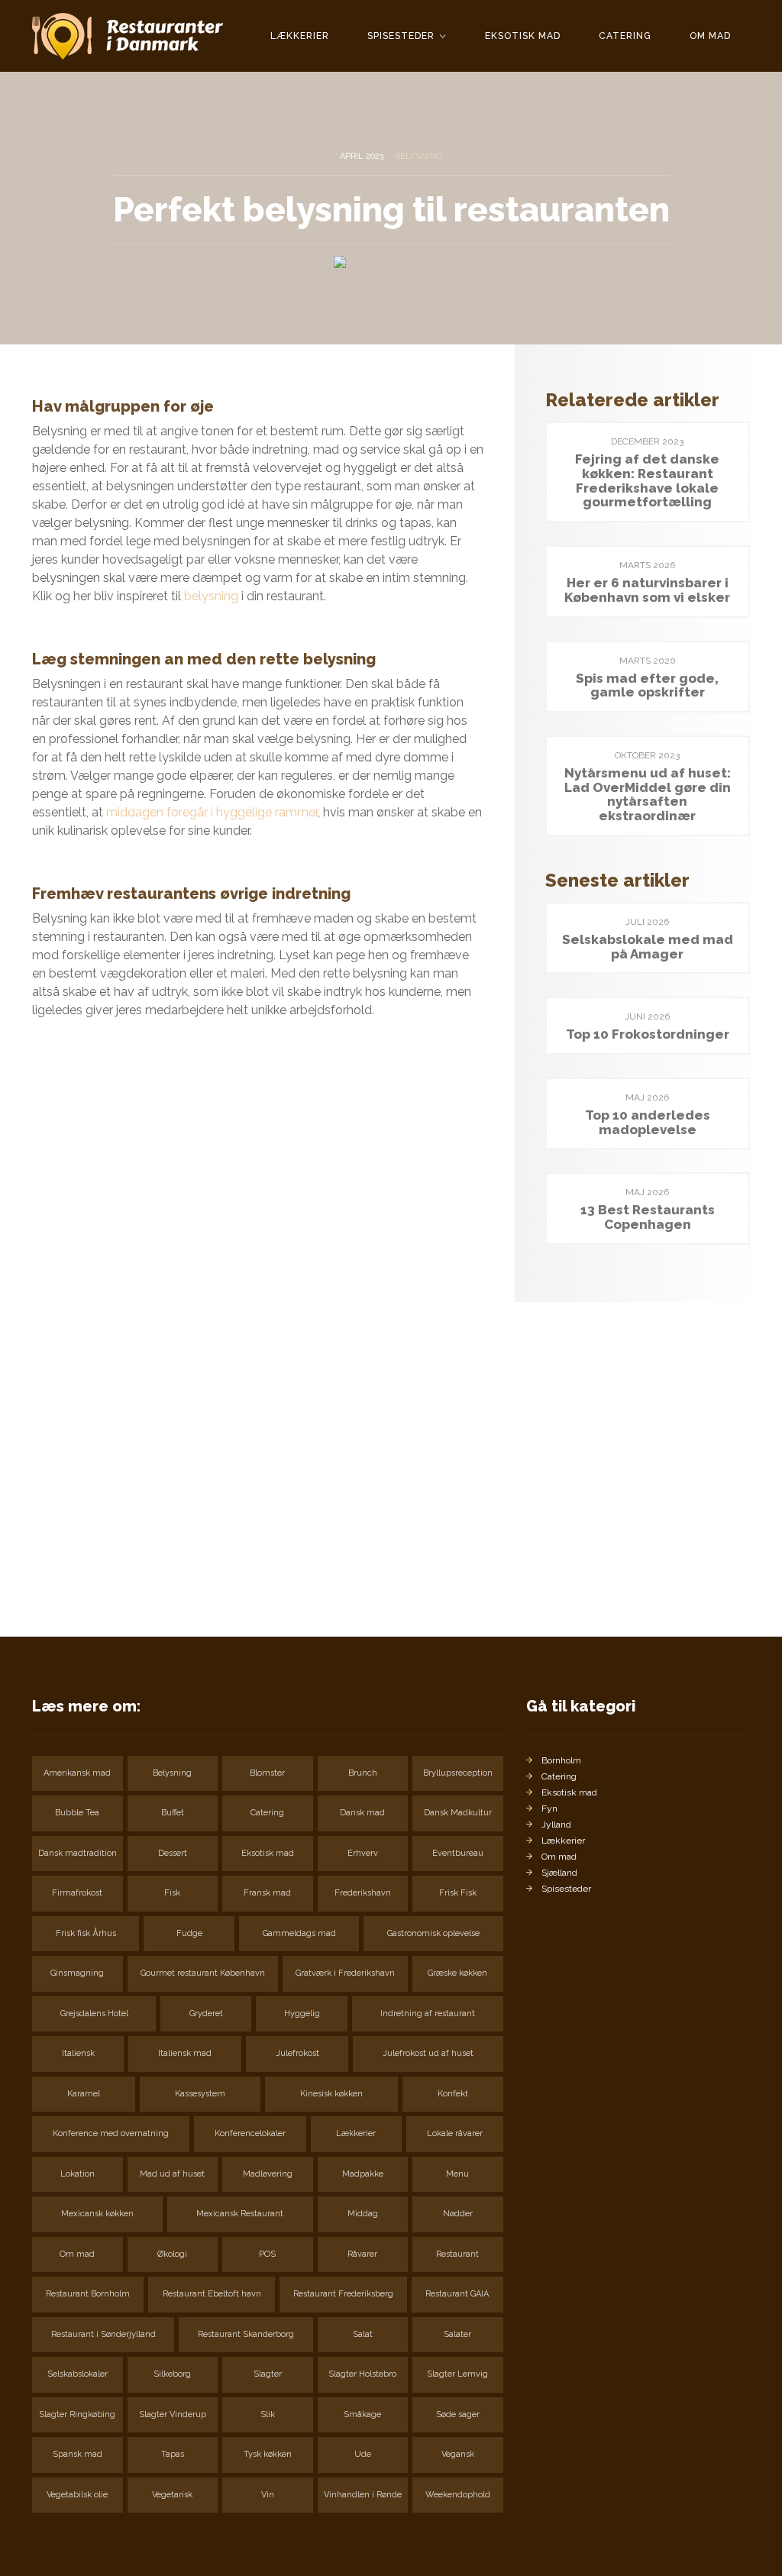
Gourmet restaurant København (203, 1973)
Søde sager (458, 2414)
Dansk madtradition (78, 1853)
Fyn (549, 1808)
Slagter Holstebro (362, 2374)
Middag (363, 2214)
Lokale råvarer (455, 2133)
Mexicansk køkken (97, 2214)
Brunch (363, 1773)
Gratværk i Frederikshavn (345, 1973)
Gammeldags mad (299, 1933)
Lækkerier (300, 36)
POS (267, 2254)
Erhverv (363, 1853)
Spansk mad (78, 2454)
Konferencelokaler (250, 2133)
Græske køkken (457, 1973)
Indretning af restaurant (428, 2014)
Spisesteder (402, 36)
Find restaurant (98, 1552)
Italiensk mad (185, 2053)
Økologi (172, 2254)
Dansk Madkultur (458, 1813)
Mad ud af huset (172, 2174)
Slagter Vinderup (173, 2414)
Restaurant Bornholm (88, 2294)
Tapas (173, 2454)
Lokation (78, 2174)
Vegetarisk (172, 2495)
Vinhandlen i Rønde (363, 2495)
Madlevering (268, 2174)
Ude (363, 2454)
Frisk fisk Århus (86, 1933)
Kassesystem (200, 2094)
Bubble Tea (77, 1813)
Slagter (268, 2374)
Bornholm (561, 1760)
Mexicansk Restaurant (240, 2214)
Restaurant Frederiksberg (343, 2294)
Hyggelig (302, 2014)
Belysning (418, 156)
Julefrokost (297, 2053)
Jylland (556, 1825)
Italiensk (78, 2053)
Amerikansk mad (77, 1773)
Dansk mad (362, 1813)
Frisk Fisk (458, 1893)
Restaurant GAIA (457, 2294)
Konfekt (453, 2094)
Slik (268, 2414)
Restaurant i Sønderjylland (103, 2334)
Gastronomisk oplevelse (433, 1933)
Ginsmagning (77, 1973)
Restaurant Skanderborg (246, 2334)
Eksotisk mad (523, 36)
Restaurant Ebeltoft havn (212, 2294)
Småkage (362, 2414)
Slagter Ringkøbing (77, 2414)
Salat (363, 2334)
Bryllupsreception (458, 1773)
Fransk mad (267, 1893)
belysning (211, 596)
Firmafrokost (77, 1893)
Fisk (172, 1893)
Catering (625, 36)
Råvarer (362, 2254)
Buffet (173, 1813)
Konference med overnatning (111, 2133)
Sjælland (559, 1873)
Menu (457, 2174)
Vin (268, 2495)
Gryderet (206, 2014)
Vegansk (458, 2454)
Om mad (710, 36)
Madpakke (363, 2174)
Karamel (84, 2094)
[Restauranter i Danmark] (128, 36)
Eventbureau (458, 1853)
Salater (457, 2334)
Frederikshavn (363, 1893)
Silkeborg (172, 2374)
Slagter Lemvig (457, 2374)
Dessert (173, 1853)
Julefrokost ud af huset (428, 2053)
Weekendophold (458, 2495)
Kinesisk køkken (331, 2094)
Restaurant (457, 2254)
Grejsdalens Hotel (94, 2014)
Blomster (267, 1773)
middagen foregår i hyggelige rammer (212, 812)
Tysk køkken (268, 2454)
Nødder (458, 2214)
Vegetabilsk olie (77, 2495)
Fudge (189, 1933)
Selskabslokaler (78, 2374)
